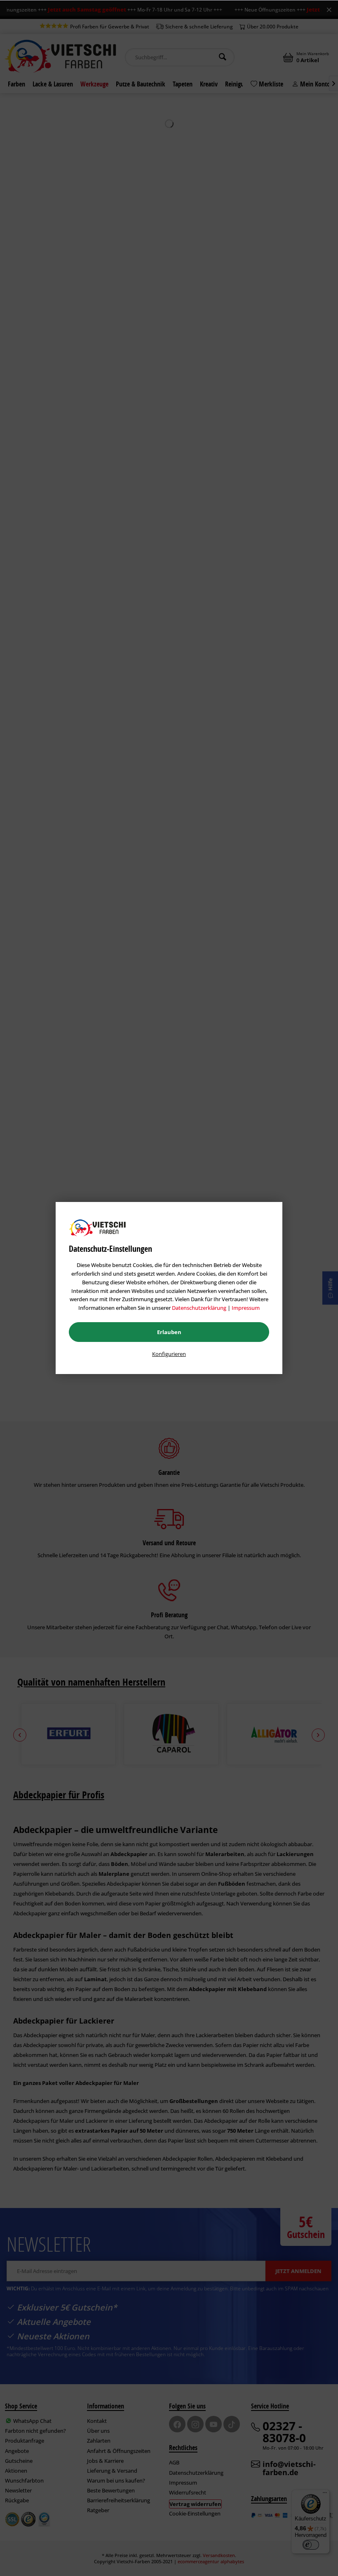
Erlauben (169, 1332)
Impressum (246, 1308)
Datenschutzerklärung (199, 1308)
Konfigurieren (169, 1354)
